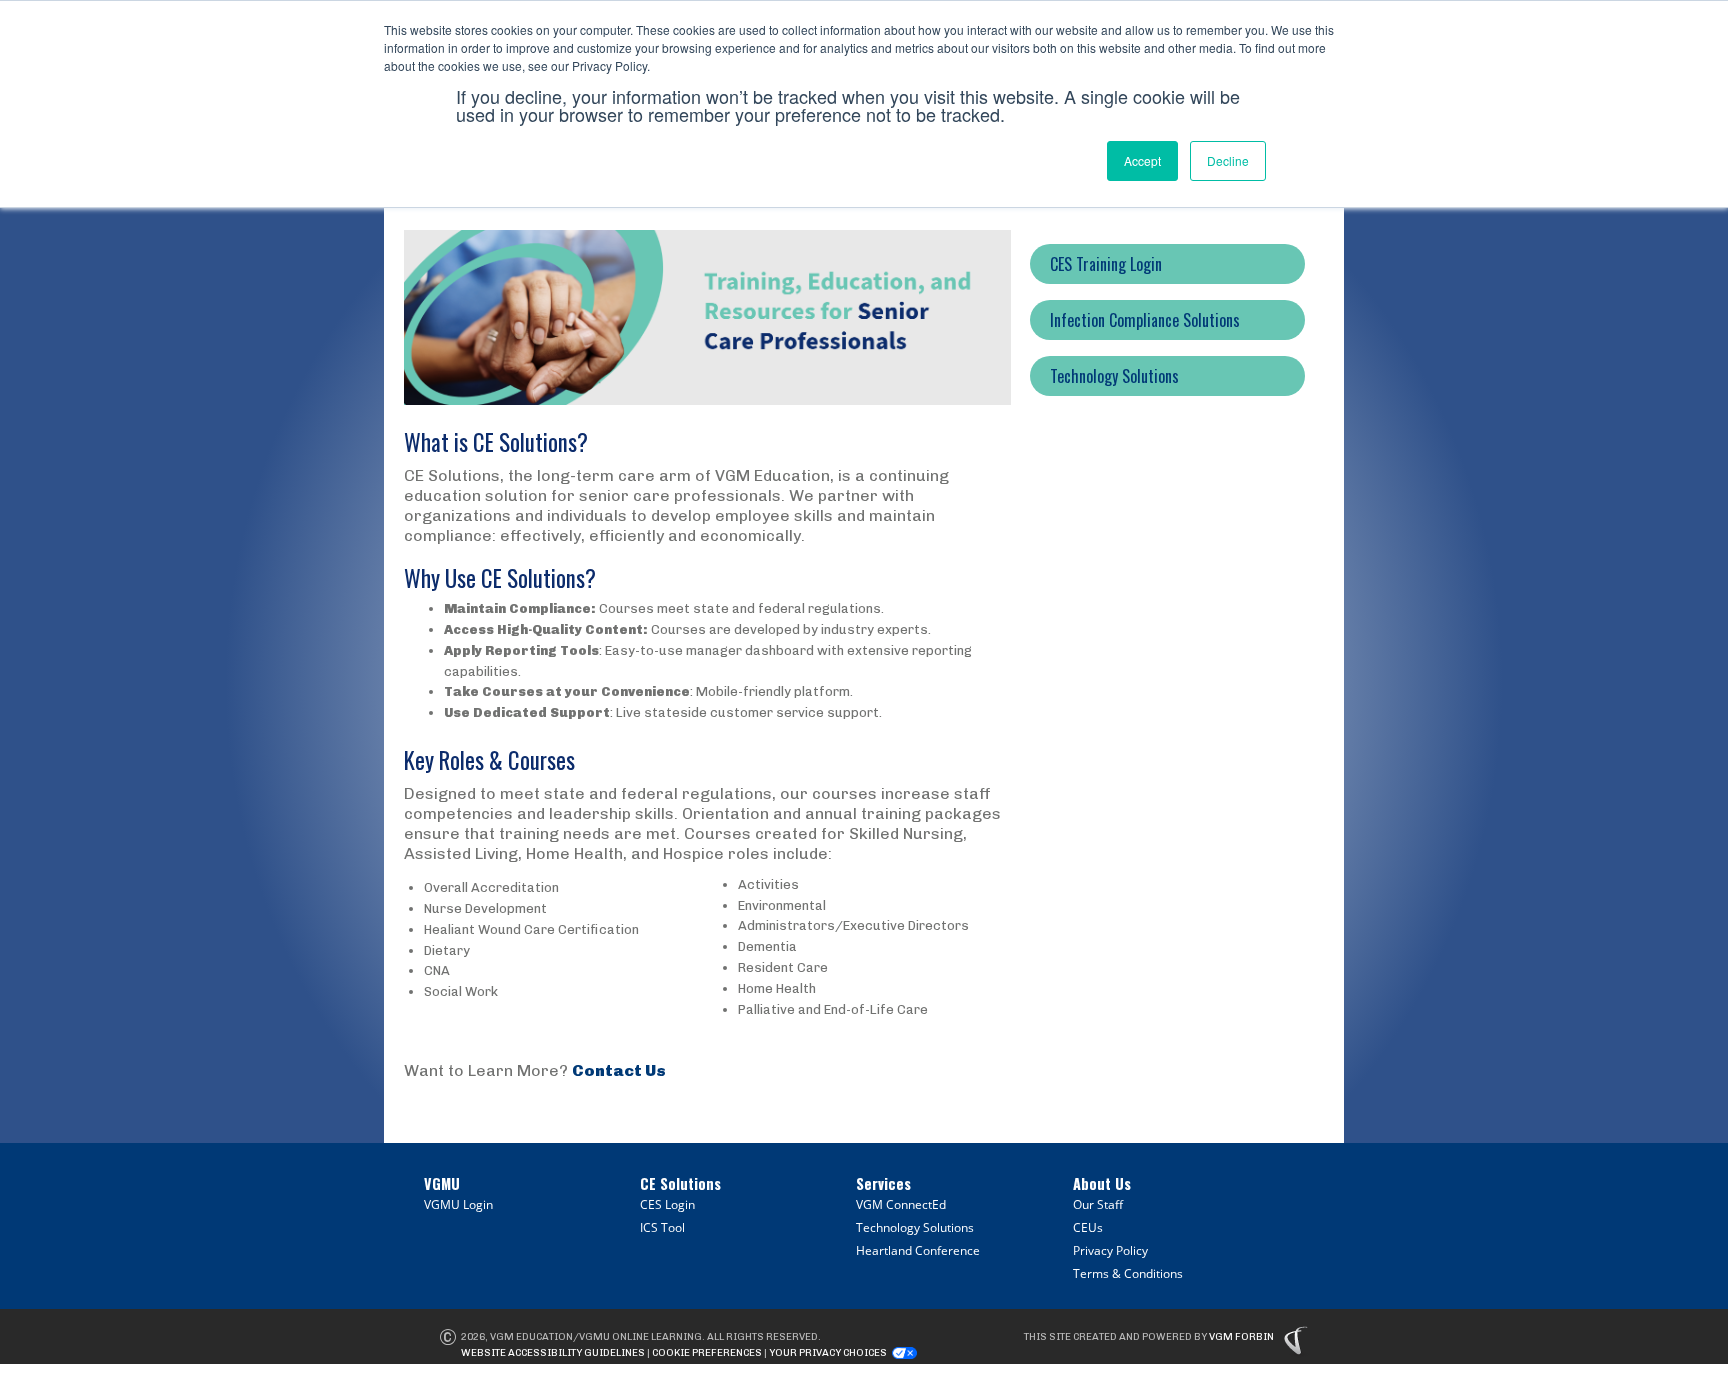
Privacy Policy (1110, 1250)
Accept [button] (1142, 160)
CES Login (667, 1204)
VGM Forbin (1241, 1337)
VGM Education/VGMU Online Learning (596, 1337)
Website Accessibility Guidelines (553, 1353)
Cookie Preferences (707, 1353)
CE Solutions (680, 1183)
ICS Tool (662, 1227)
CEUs (1088, 1227)
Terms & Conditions (1128, 1273)
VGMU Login (458, 1204)
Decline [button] (1228, 160)
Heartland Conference (918, 1250)
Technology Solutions (915, 1227)
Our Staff (1098, 1204)
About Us (1102, 1183)
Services (883, 1183)
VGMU (442, 1183)
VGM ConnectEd (901, 1204)
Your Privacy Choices (828, 1353)
